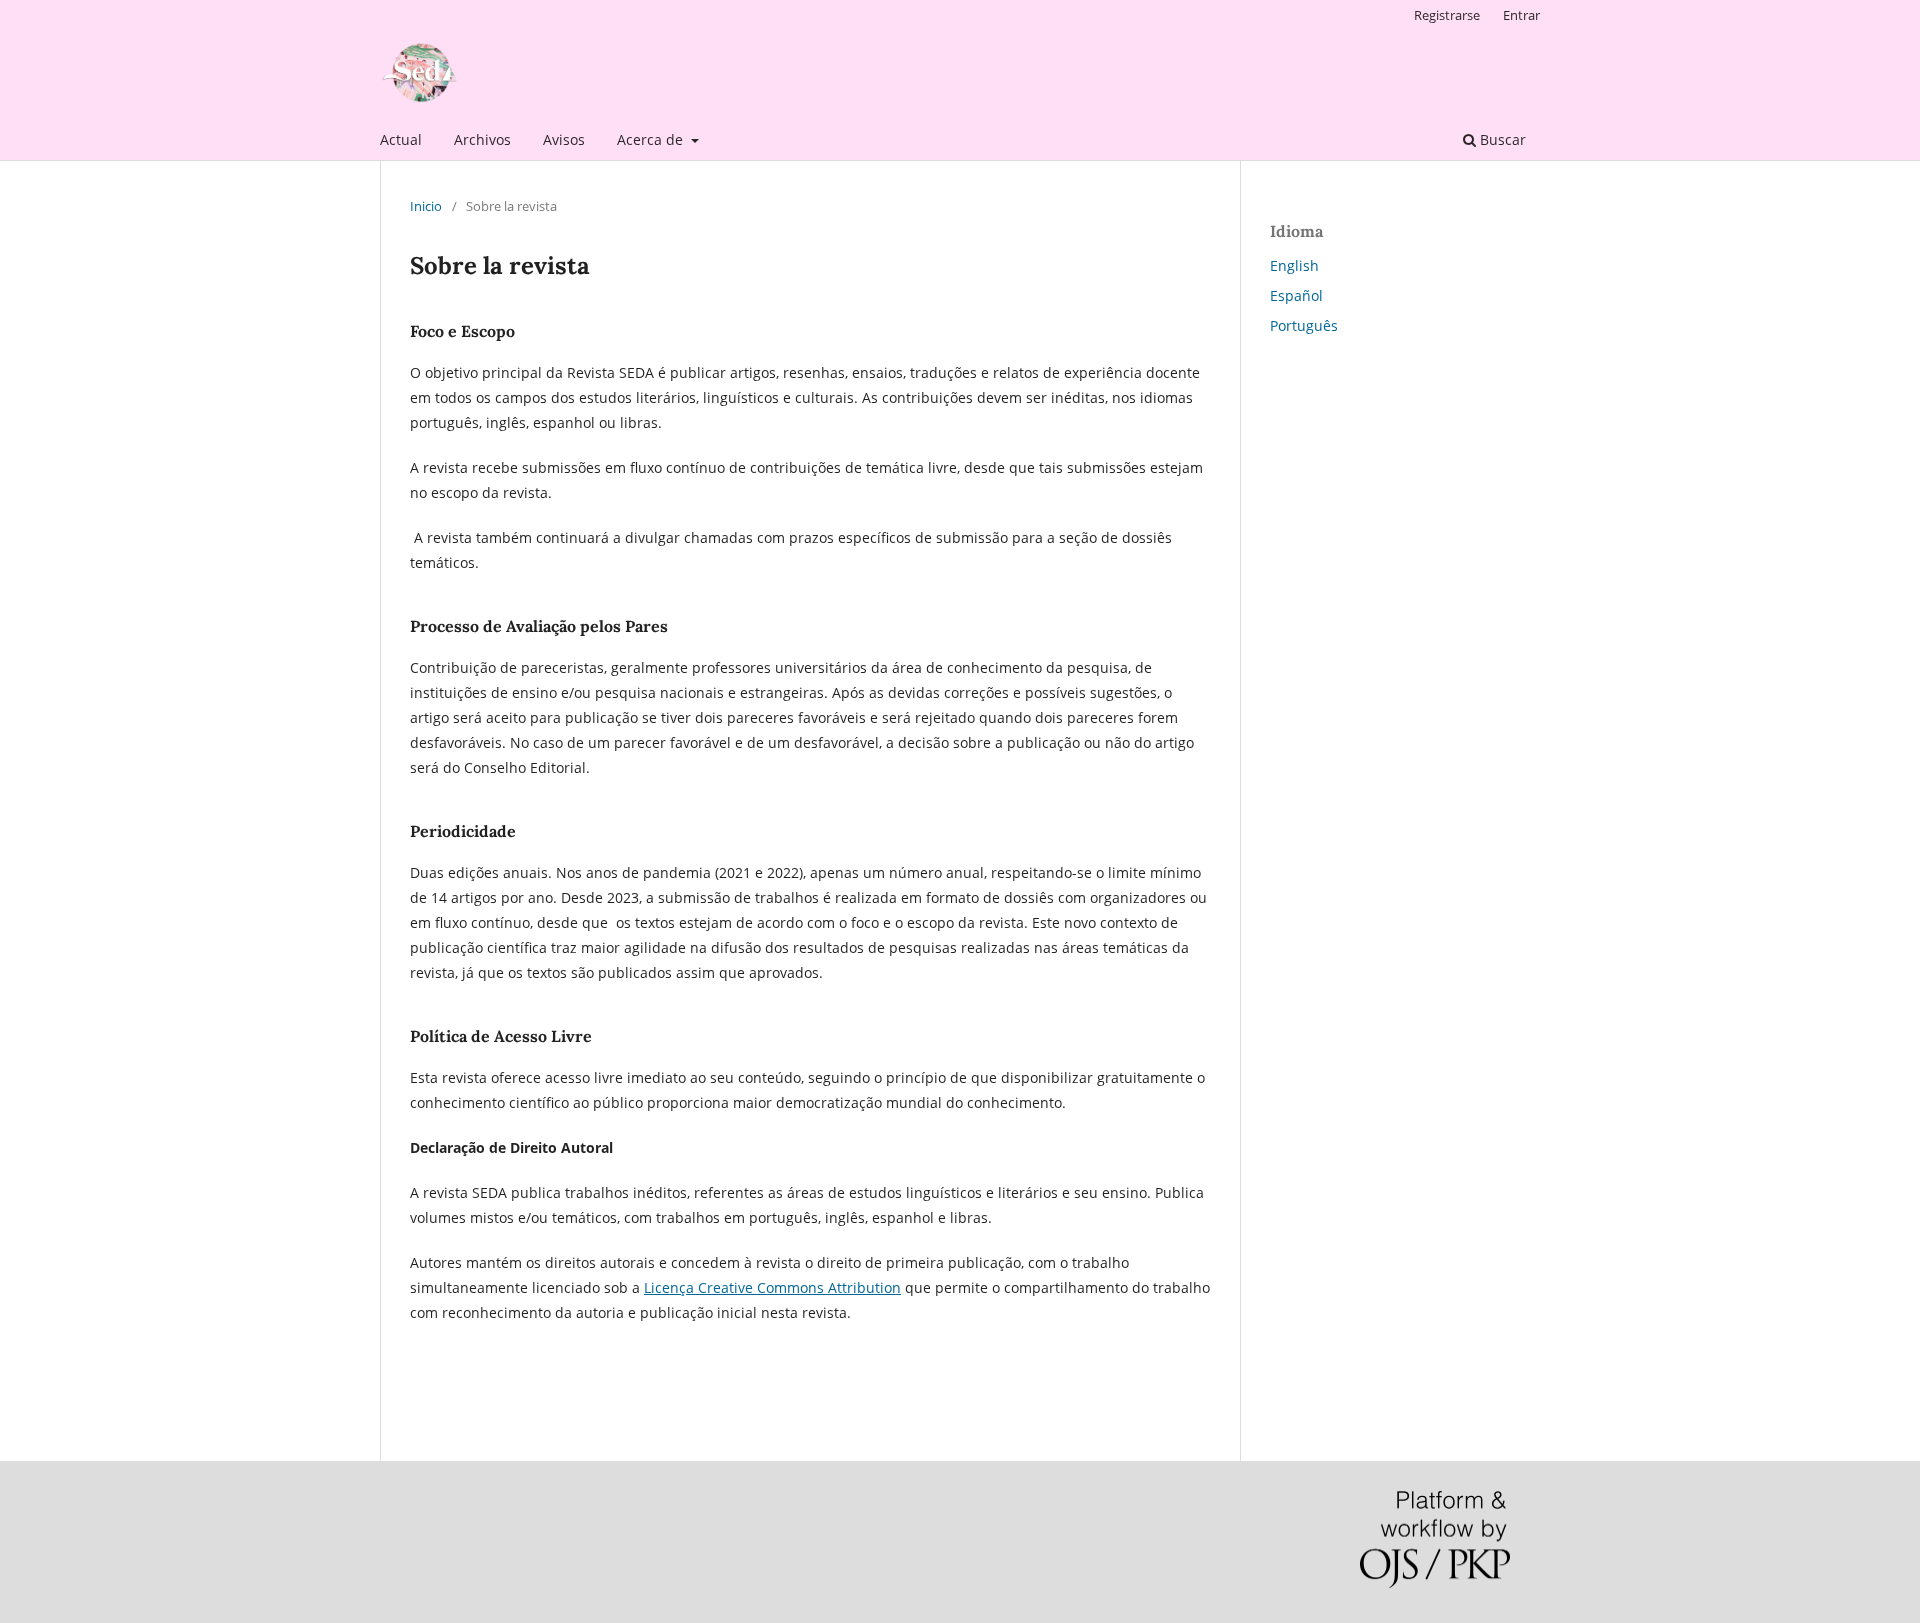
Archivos (482, 139)
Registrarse (1447, 15)
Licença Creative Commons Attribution (772, 1287)
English (1294, 265)
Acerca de (652, 139)
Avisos (564, 139)
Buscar (1501, 139)
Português (1304, 325)
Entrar (1521, 15)
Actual (401, 139)
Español (1296, 295)
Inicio (426, 206)
